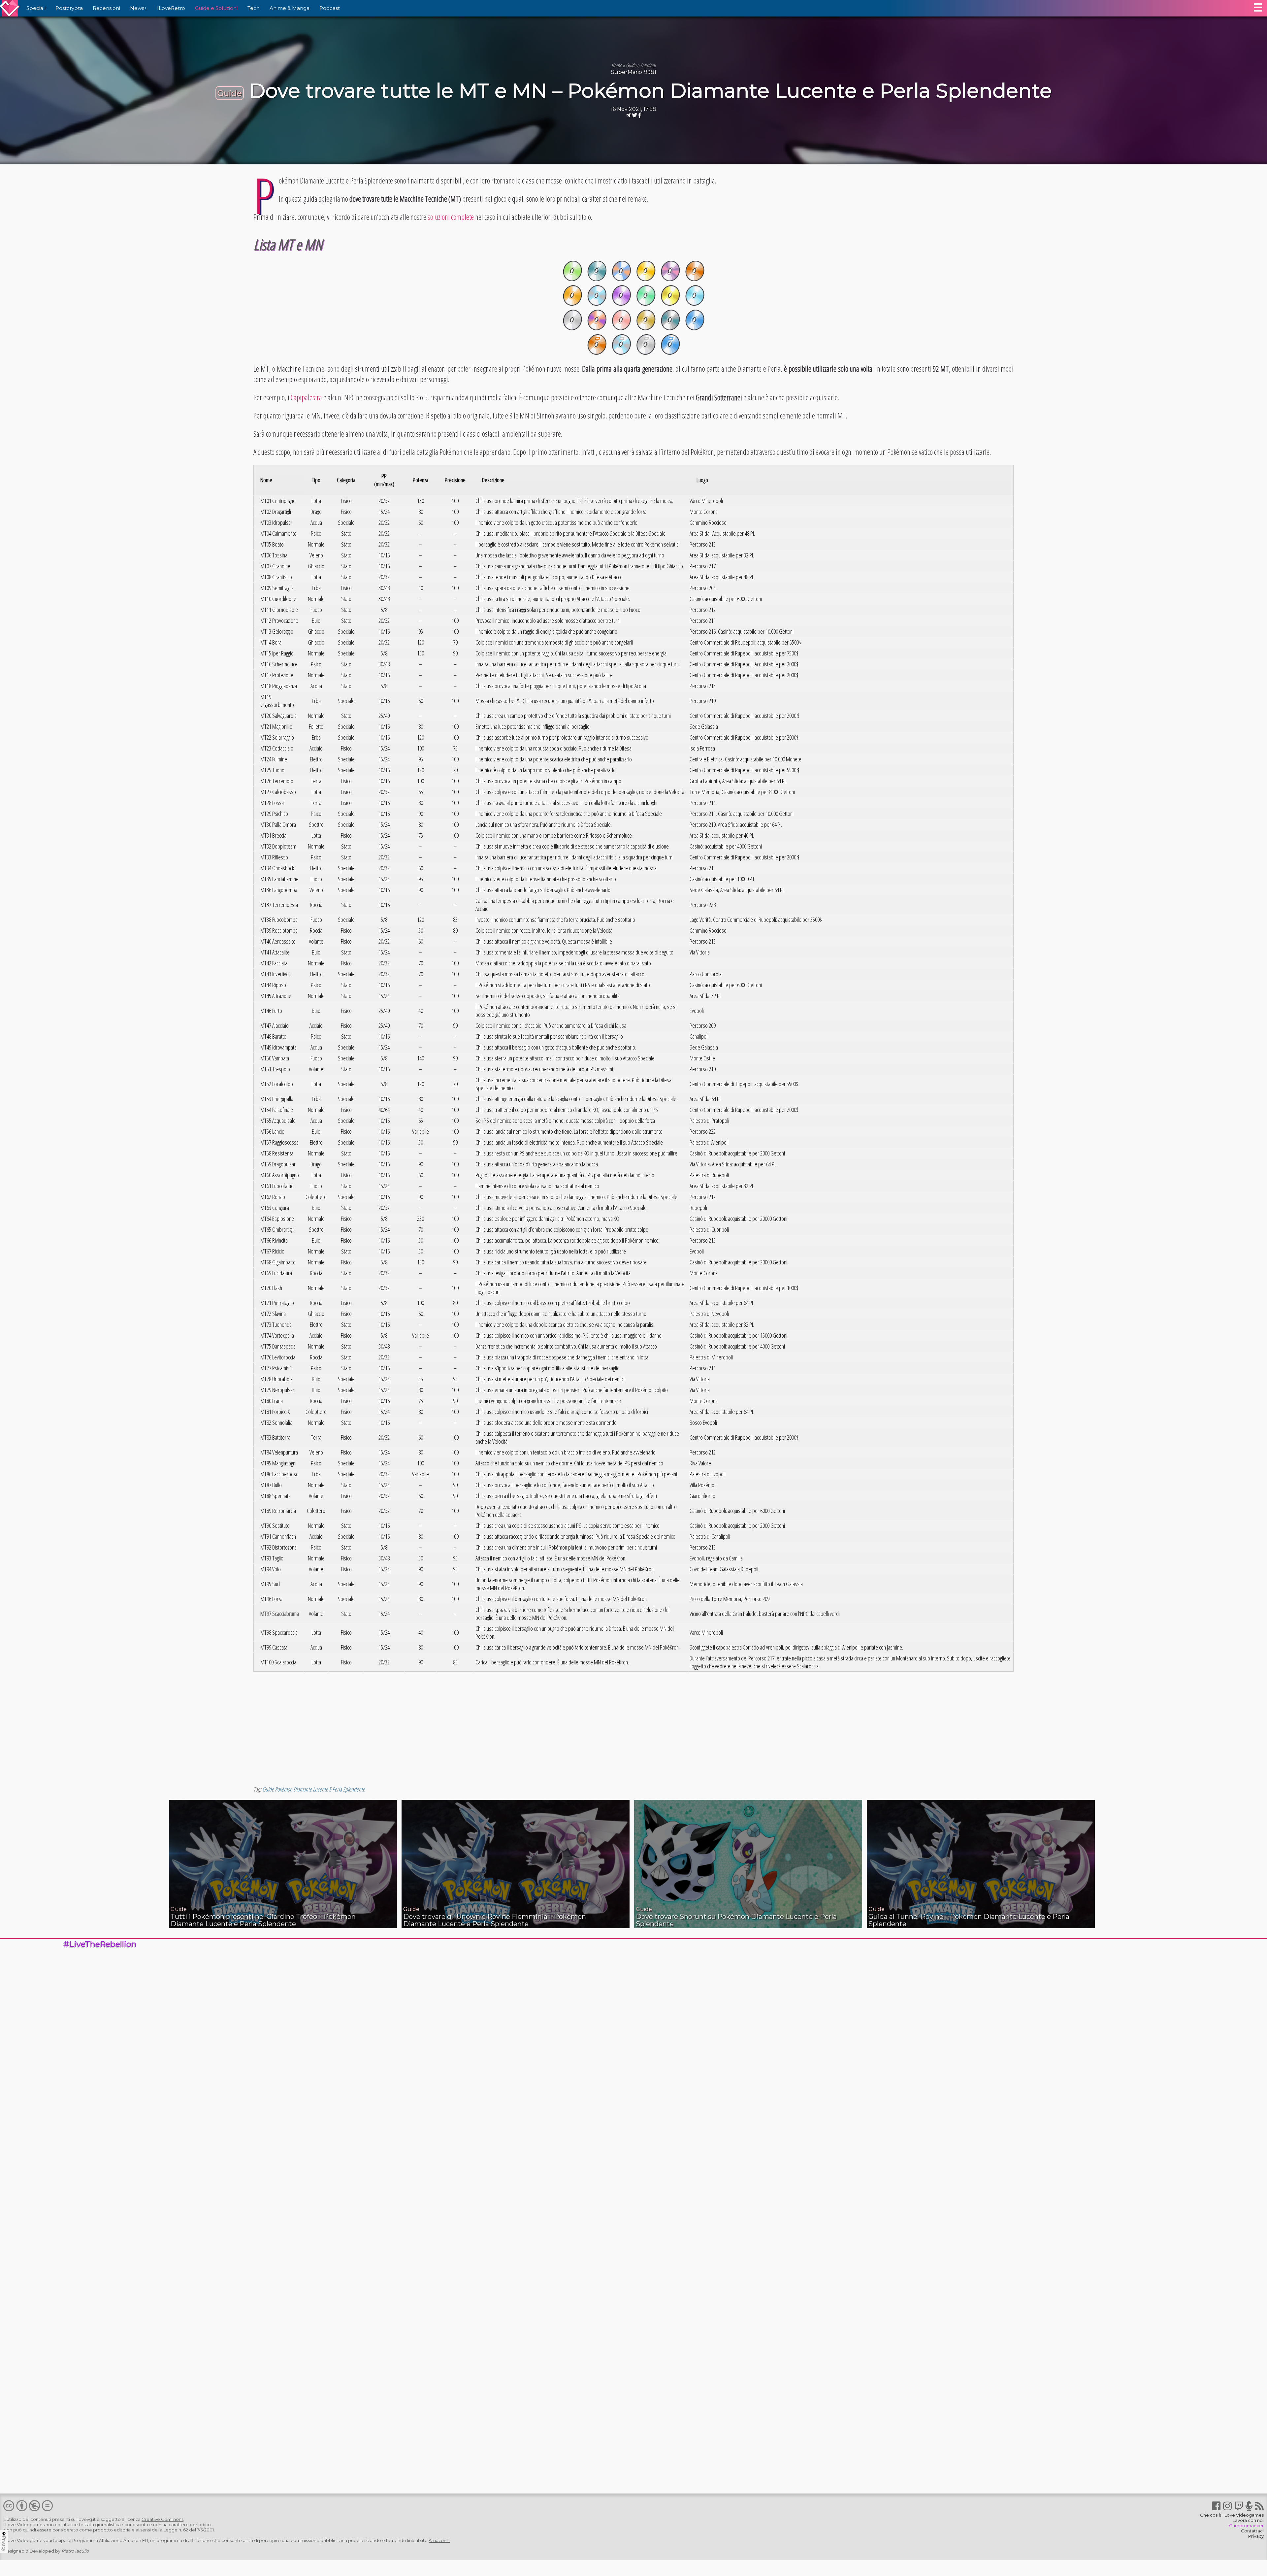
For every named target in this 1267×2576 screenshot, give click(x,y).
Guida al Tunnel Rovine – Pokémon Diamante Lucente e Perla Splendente (969, 1920)
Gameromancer (1246, 2526)
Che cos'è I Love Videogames (1232, 2515)
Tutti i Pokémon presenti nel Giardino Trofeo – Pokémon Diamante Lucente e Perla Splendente (263, 1920)
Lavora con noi (1248, 2520)
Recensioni (106, 8)
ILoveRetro (171, 8)
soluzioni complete (451, 217)
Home (617, 65)
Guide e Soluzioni (216, 8)
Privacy (1256, 2536)
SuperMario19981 (634, 72)
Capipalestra (306, 397)
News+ (139, 8)
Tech (254, 8)
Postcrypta (69, 8)
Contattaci (1252, 2531)
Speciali (36, 8)
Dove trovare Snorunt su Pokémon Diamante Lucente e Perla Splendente (736, 1920)
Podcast (330, 8)
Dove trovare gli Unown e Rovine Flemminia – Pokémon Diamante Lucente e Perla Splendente (495, 1920)
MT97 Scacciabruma (280, 1614)
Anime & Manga (290, 8)
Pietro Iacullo (75, 2551)
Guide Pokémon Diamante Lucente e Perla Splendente (314, 1789)
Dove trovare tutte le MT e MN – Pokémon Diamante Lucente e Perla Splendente (650, 91)
